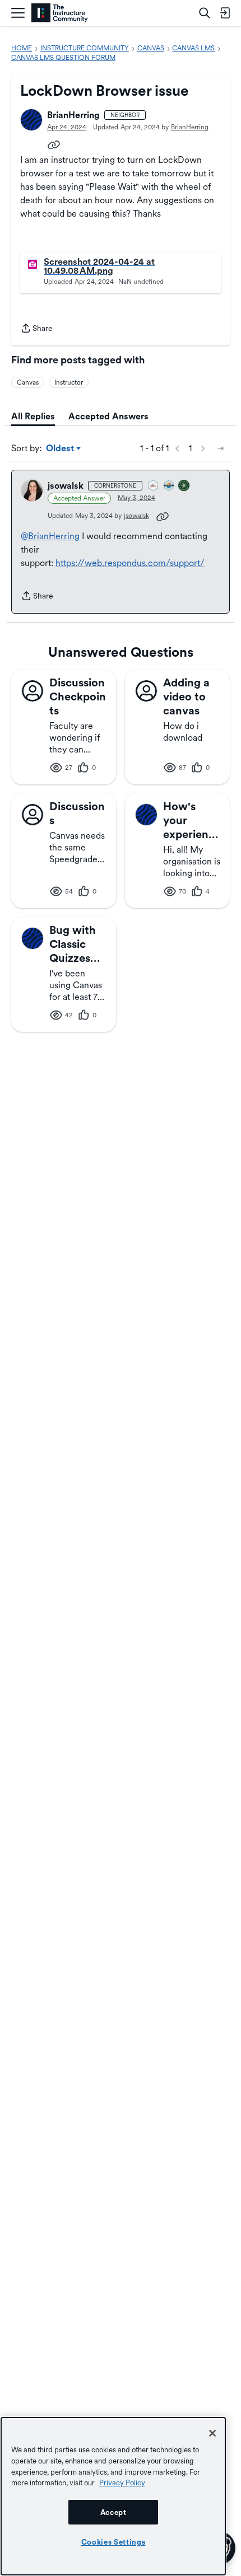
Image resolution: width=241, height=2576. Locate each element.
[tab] (33, 417)
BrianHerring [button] (73, 115)
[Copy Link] (54, 144)
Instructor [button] (69, 382)
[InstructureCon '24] (184, 486)
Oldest (61, 449)
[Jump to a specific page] (221, 448)
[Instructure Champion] (169, 486)
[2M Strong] (154, 486)
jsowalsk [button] (66, 486)
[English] (60, 13)
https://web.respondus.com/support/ (130, 563)
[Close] (212, 2433)
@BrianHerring (50, 536)
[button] (31, 120)
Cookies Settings (113, 2542)
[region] (113, 2496)
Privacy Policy (122, 2483)
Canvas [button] (28, 382)
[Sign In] (225, 13)
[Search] (205, 13)
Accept (113, 2512)
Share (36, 329)
